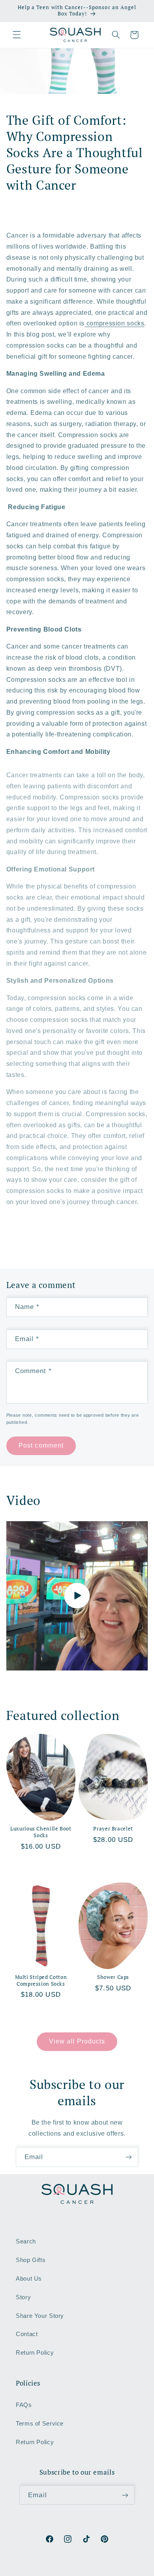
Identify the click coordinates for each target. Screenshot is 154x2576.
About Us (29, 2279)
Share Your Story (40, 2316)
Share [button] (24, 215)
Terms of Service (40, 2424)
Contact (27, 2334)
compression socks (114, 323)
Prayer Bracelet (113, 1829)
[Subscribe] (129, 2157)
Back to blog (82, 1241)
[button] (17, 35)
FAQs (24, 2405)
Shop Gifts (31, 2260)
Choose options (41, 1866)
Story (23, 2297)
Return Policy (35, 2353)
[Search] (116, 35)
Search (26, 2241)
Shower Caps (113, 1977)
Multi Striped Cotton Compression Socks (41, 1981)
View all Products (77, 2041)
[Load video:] (77, 1596)
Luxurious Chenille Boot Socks (41, 1832)
